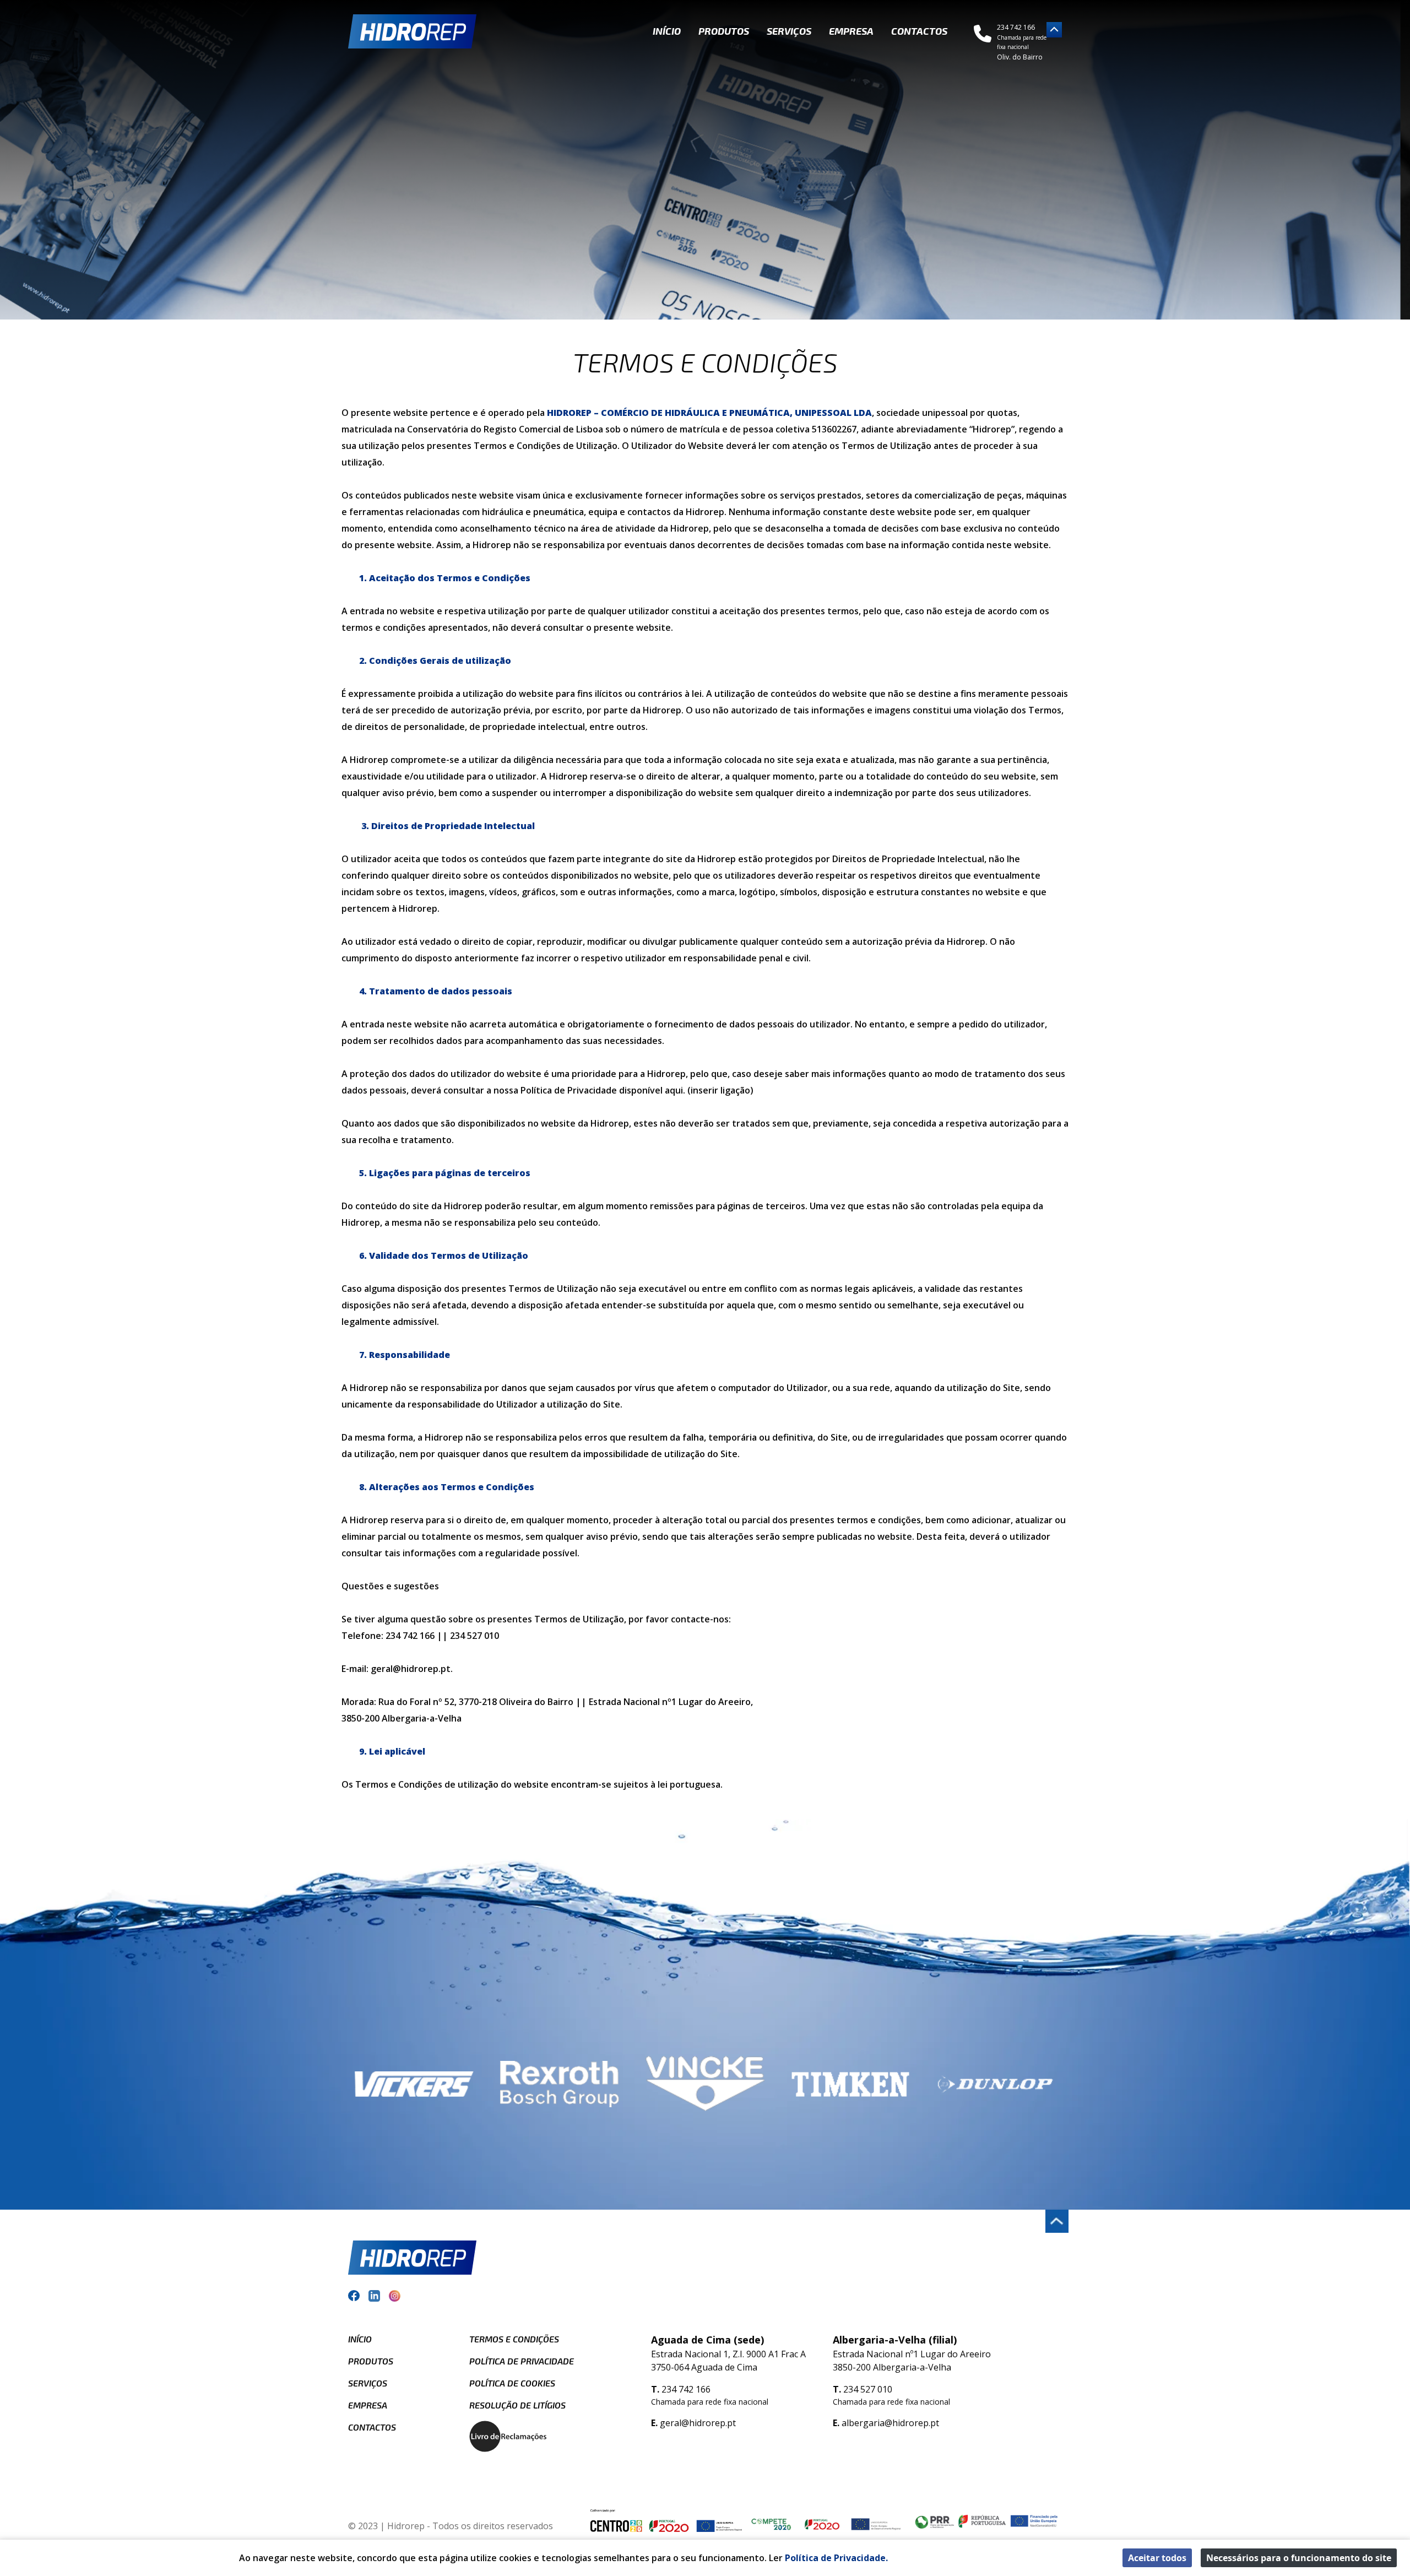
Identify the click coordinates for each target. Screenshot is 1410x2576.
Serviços (789, 31)
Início (667, 31)
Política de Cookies (512, 2383)
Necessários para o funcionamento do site (1299, 2558)
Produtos (724, 31)
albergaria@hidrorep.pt (890, 2423)
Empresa (851, 31)
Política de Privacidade (522, 2361)
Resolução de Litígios (517, 2405)
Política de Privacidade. (836, 2558)
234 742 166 (686, 2389)
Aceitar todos (1157, 2558)
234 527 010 (868, 2389)
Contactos (919, 31)
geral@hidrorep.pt (698, 2423)
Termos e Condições (514, 2339)
